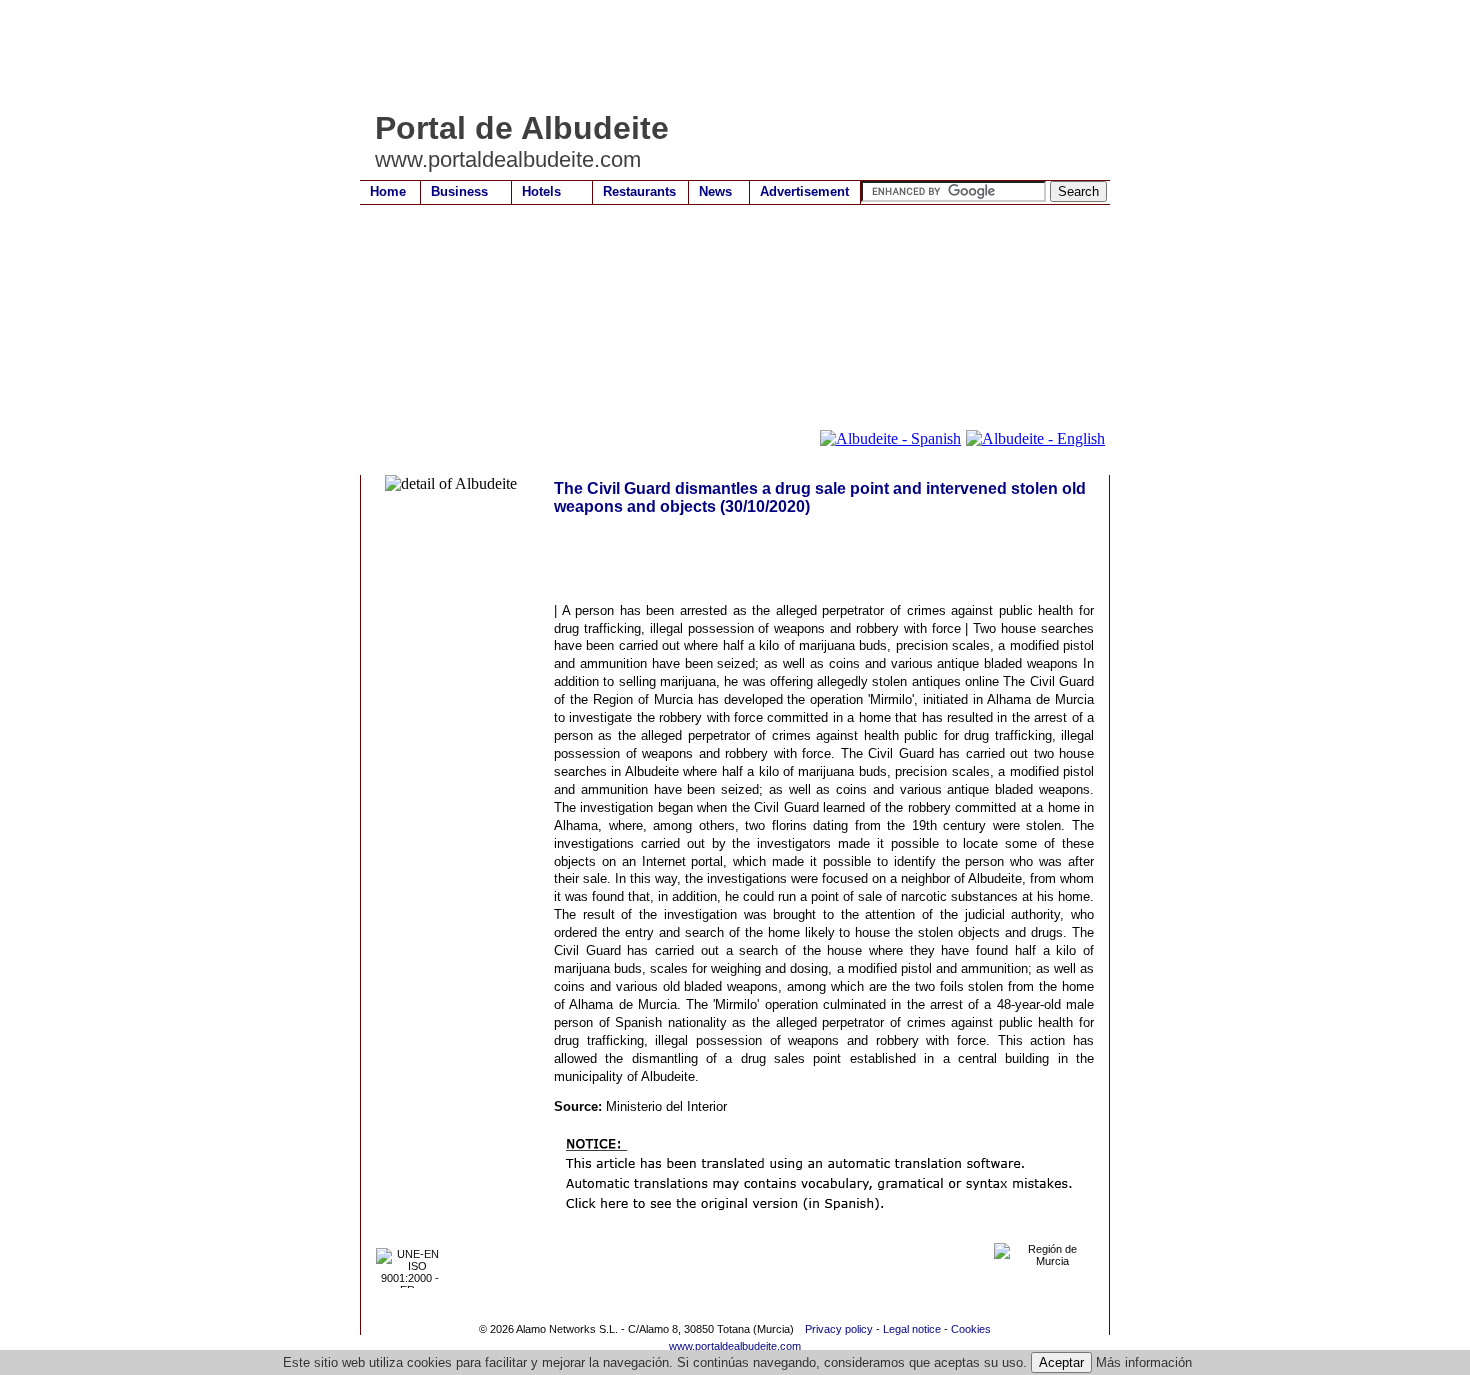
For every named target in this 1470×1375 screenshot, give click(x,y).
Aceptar (1061, 1362)
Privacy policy (839, 1329)
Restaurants (639, 191)
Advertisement (804, 191)
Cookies (971, 1329)
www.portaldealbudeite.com (735, 1346)
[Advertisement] (724, 55)
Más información (1144, 1362)
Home (388, 191)
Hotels (541, 191)
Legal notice (912, 1329)
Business (459, 191)
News (715, 191)
